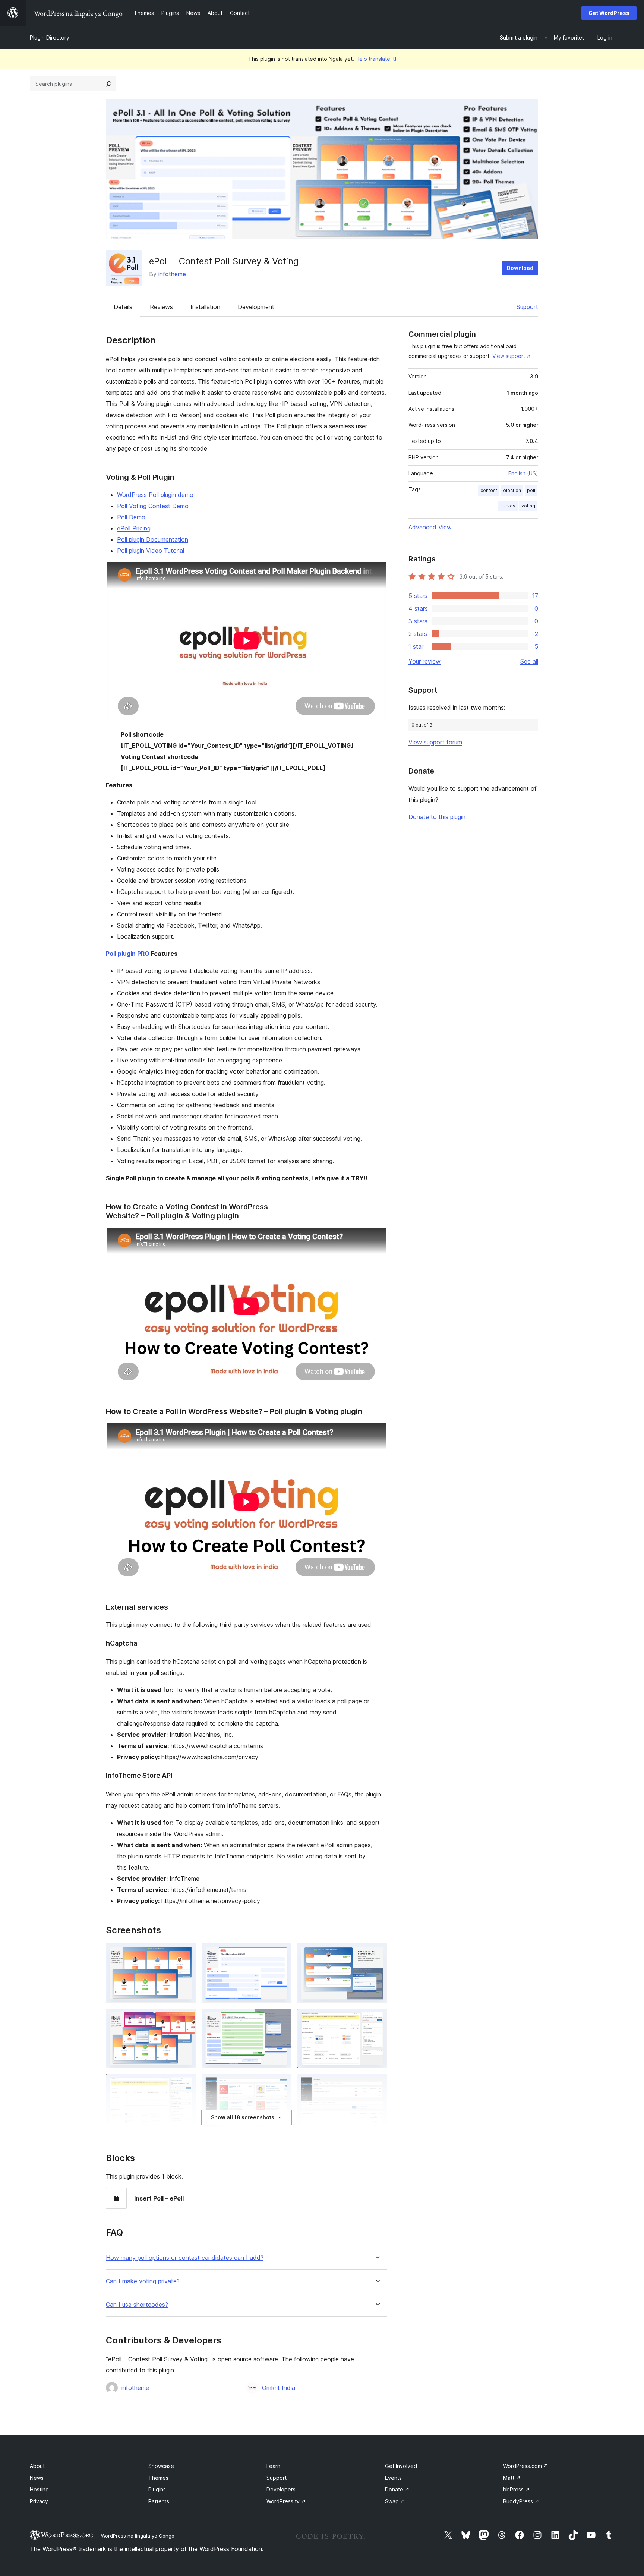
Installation (205, 307)
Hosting (39, 2489)
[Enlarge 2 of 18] (281, 1953)
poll (531, 490)
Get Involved (401, 2466)
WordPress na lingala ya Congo (138, 2536)
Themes (158, 2478)
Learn (273, 2466)
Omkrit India (279, 2388)
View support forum (435, 742)
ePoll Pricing (134, 528)
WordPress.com (526, 2466)
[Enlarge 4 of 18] (186, 2019)
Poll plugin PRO (128, 954)
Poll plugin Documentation (153, 539)
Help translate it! (376, 59)
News (37, 2478)
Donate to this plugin (437, 817)
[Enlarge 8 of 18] (281, 2084)
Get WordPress (609, 13)
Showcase (161, 2466)
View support (509, 356)
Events (393, 2478)
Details (123, 307)
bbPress (517, 2489)
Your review (424, 661)
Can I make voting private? (143, 2281)
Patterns (159, 2501)
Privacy (39, 2501)
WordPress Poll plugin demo (155, 495)
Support (527, 307)
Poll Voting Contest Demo (153, 506)
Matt (512, 2478)
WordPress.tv (286, 2501)
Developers (281, 2489)
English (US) (523, 473)
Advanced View (430, 527)
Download (520, 268)
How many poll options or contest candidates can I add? (185, 2258)
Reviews (161, 307)
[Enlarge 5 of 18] (281, 2019)
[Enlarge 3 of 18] (377, 1953)
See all (529, 661)
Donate (397, 2489)
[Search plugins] (109, 84)
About (37, 2466)
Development (256, 307)
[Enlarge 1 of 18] (186, 1953)
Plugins (157, 2489)
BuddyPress (521, 2501)
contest (489, 490)
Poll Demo (131, 517)
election (512, 490)
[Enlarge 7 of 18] (186, 2084)
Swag (395, 2501)
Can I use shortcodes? (137, 2305)
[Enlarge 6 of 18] (377, 2019)
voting (528, 506)
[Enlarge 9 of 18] (377, 2084)
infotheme (172, 274)
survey (508, 506)
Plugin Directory (50, 37)
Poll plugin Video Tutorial (151, 551)
